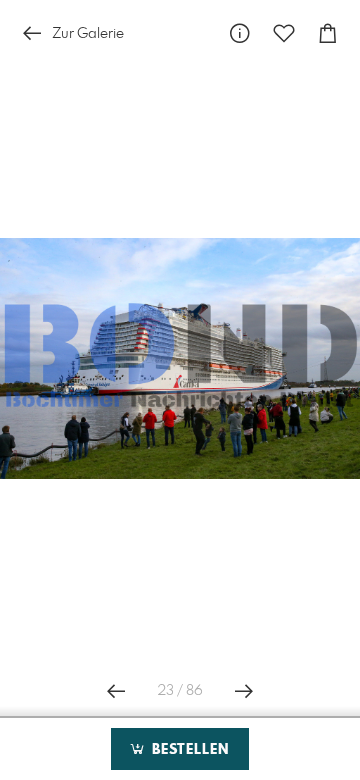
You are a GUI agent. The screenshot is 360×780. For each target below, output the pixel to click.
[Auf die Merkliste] (284, 33)
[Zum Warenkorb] (328, 33)
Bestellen (188, 750)
